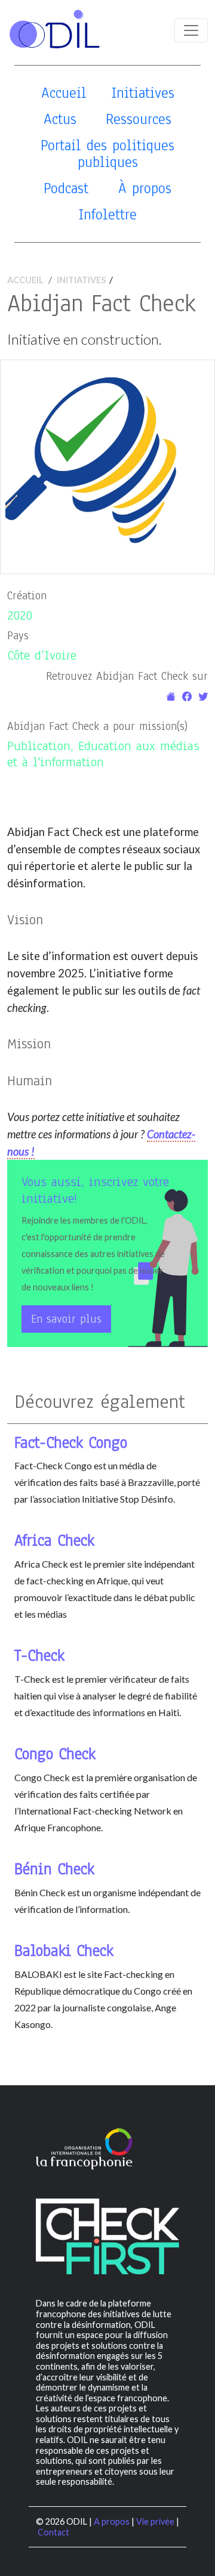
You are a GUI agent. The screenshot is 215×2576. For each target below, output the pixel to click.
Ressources (139, 119)
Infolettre (107, 214)
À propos (145, 188)
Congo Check (55, 1754)
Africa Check (54, 1541)
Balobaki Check (64, 1951)
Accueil (64, 93)
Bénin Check (54, 1869)
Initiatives (143, 93)
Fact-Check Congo (71, 1443)
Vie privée (155, 2521)
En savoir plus (66, 1319)
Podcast (66, 188)
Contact (53, 2532)
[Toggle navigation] (191, 30)
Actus (60, 119)
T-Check (39, 1656)
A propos (112, 2521)
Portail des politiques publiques (107, 154)
